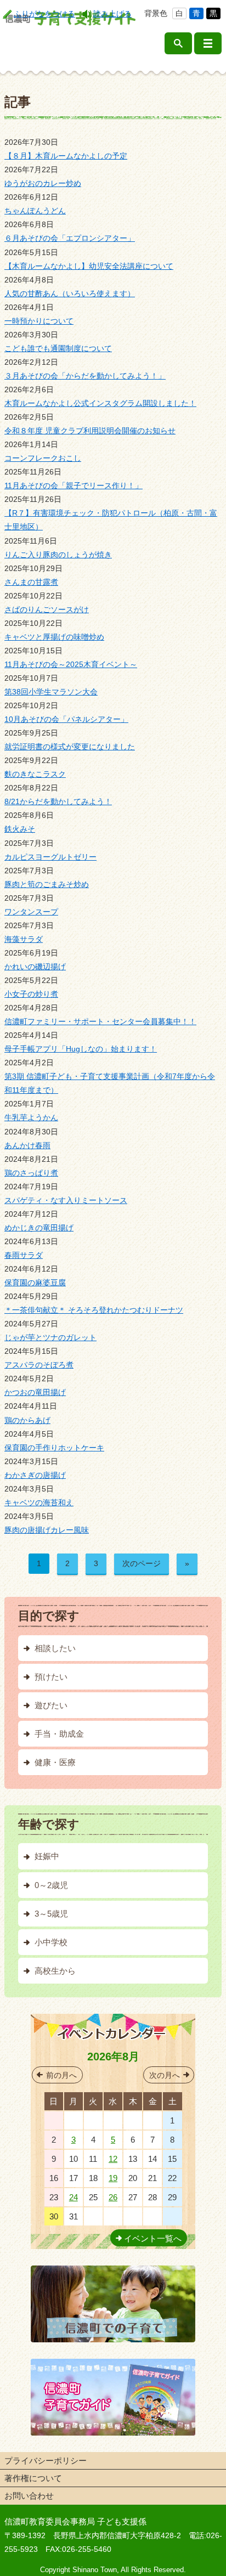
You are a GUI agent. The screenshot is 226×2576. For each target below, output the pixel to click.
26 (113, 2197)
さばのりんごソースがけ (47, 609)
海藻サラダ (24, 939)
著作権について (33, 2478)
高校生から (55, 1971)
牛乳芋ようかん (31, 1117)
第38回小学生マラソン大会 (51, 692)
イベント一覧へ (153, 2238)
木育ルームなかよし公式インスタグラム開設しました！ (100, 403)
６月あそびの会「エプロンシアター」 (70, 238)
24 (74, 2197)
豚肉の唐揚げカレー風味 (47, 1530)
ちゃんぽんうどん (35, 211)
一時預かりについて (39, 321)
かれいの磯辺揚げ (35, 967)
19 (113, 2178)
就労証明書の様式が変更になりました (70, 747)
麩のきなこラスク (35, 774)
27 (74, 2120)
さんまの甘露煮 (31, 582)
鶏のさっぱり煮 (31, 1173)
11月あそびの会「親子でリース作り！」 (74, 485)
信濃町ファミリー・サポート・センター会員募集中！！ (100, 1021)
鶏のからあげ (27, 1420)
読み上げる (112, 14)
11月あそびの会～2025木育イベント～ (71, 664)
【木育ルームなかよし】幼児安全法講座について (89, 266)
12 (113, 2159)
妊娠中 (47, 1856)
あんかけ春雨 (27, 1145)
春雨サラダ (24, 1255)
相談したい (55, 1648)
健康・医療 (55, 1762)
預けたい (51, 1677)
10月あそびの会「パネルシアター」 (66, 719)
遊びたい (51, 1705)
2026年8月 (113, 2057)
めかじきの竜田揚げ (39, 1228)
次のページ (142, 1563)
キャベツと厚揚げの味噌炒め (54, 637)
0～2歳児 (51, 1885)
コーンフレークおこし (43, 458)
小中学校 (51, 1942)
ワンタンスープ (31, 912)
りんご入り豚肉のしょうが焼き (58, 555)
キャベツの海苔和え (39, 1502)
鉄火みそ (20, 829)
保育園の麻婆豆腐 (35, 1283)
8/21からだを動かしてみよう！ (58, 801)
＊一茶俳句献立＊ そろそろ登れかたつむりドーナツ (94, 1310)
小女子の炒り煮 (31, 994)
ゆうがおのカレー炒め (43, 183)
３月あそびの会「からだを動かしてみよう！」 (85, 376)
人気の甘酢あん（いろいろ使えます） (70, 293)
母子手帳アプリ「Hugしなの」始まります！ (81, 1049)
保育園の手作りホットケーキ (54, 1448)
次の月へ (165, 2075)
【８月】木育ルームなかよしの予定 (66, 156)
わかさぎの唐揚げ (35, 1475)
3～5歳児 (51, 1914)
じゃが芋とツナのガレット (50, 1337)
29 (113, 2120)
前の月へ (61, 2075)
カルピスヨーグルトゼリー (50, 857)
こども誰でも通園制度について (58, 348)
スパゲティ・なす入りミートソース (66, 1200)
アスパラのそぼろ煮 (39, 1365)
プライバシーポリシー (46, 2461)
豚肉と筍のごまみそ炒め (47, 884)
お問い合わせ (29, 2496)
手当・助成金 (59, 1734)
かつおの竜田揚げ (35, 1392)
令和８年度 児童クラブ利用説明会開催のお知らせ (90, 431)
